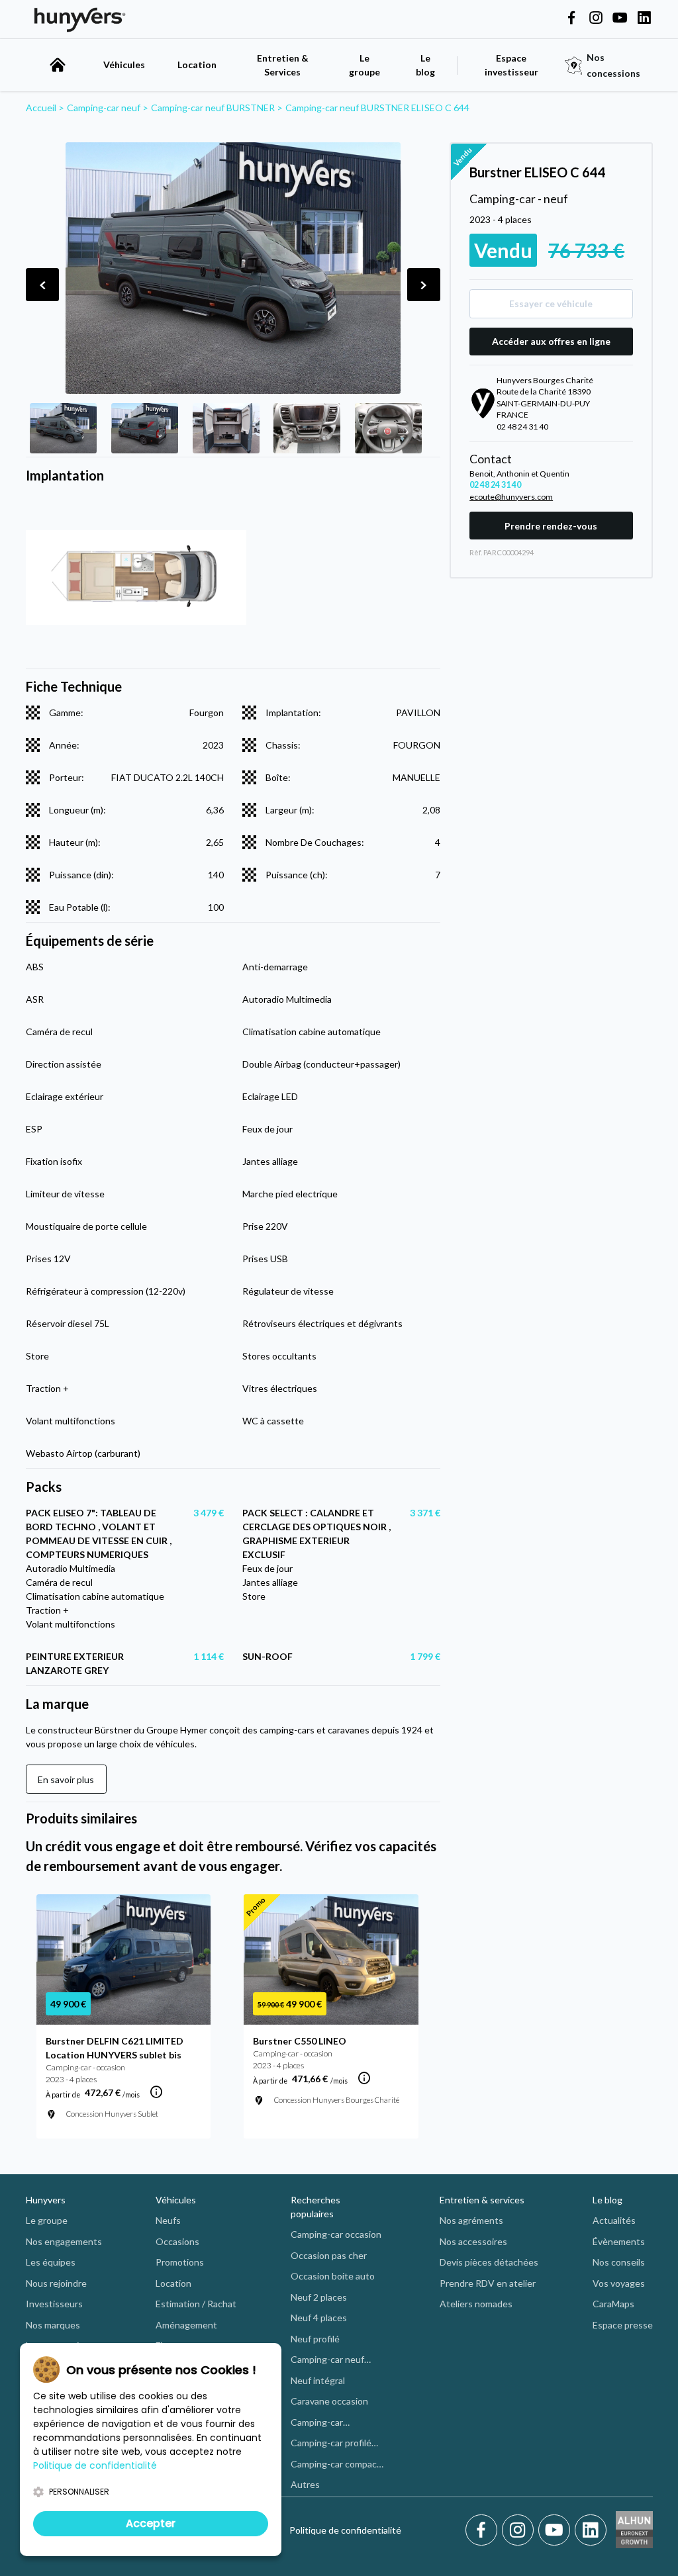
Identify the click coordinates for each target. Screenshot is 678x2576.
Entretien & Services (283, 65)
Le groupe (364, 65)
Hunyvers (46, 2200)
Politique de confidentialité (345, 2530)
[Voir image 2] (145, 428)
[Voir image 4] (307, 428)
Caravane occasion (329, 2401)
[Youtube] (557, 2530)
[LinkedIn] (591, 2530)
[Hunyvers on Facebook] (571, 19)
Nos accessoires (473, 2241)
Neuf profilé (315, 2339)
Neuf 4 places (319, 2318)
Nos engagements (64, 2241)
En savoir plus (66, 1779)
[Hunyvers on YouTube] (620, 19)
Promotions (180, 2262)
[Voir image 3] (226, 428)
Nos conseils (619, 2262)
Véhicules (124, 65)
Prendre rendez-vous (551, 526)
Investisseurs (54, 2304)
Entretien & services (482, 2200)
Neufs (168, 2220)
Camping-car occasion (336, 2234)
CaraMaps (613, 2304)
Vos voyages (619, 2283)
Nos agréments (471, 2220)
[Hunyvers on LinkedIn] (644, 19)
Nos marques (53, 2325)
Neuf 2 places (319, 2297)
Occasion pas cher (329, 2255)
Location (197, 65)
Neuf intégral (318, 2380)
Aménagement (186, 2325)
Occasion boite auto (333, 2276)
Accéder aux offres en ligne (551, 341)
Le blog (607, 2200)
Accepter (151, 2523)
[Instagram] (520, 2530)
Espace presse (623, 2325)
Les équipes (51, 2262)
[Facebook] (484, 2530)
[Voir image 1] (63, 428)
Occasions (177, 2241)
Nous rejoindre (56, 2283)
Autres (305, 2484)
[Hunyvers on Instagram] (596, 19)
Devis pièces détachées (489, 2262)
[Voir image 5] (388, 428)
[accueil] (58, 65)
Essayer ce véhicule (551, 303)
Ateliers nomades (476, 2304)
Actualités (614, 2220)
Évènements (619, 2241)
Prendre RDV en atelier (488, 2283)
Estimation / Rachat (196, 2304)
